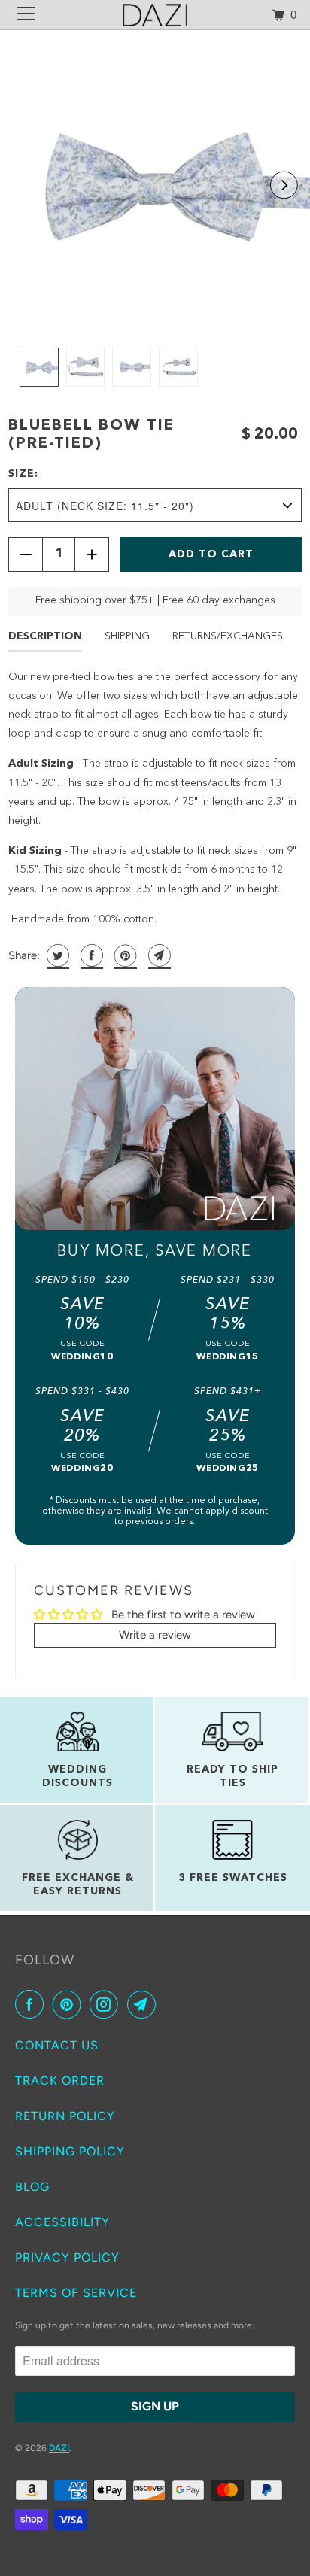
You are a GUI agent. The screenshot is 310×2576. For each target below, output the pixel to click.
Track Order (60, 2081)
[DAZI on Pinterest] (70, 2004)
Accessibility (62, 2222)
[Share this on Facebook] (90, 955)
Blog (32, 2187)
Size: (23, 474)
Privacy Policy (67, 2257)
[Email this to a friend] (158, 955)
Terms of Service (76, 2293)
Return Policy (65, 2116)
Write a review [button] (155, 1635)
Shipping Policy (70, 2151)
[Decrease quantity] (26, 554)
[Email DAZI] (144, 2004)
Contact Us (57, 2045)
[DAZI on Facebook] (32, 2004)
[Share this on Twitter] (56, 955)
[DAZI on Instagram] (107, 2004)
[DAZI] (155, 15)
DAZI (59, 2448)
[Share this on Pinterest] (124, 955)
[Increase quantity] (92, 554)
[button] (284, 185)
